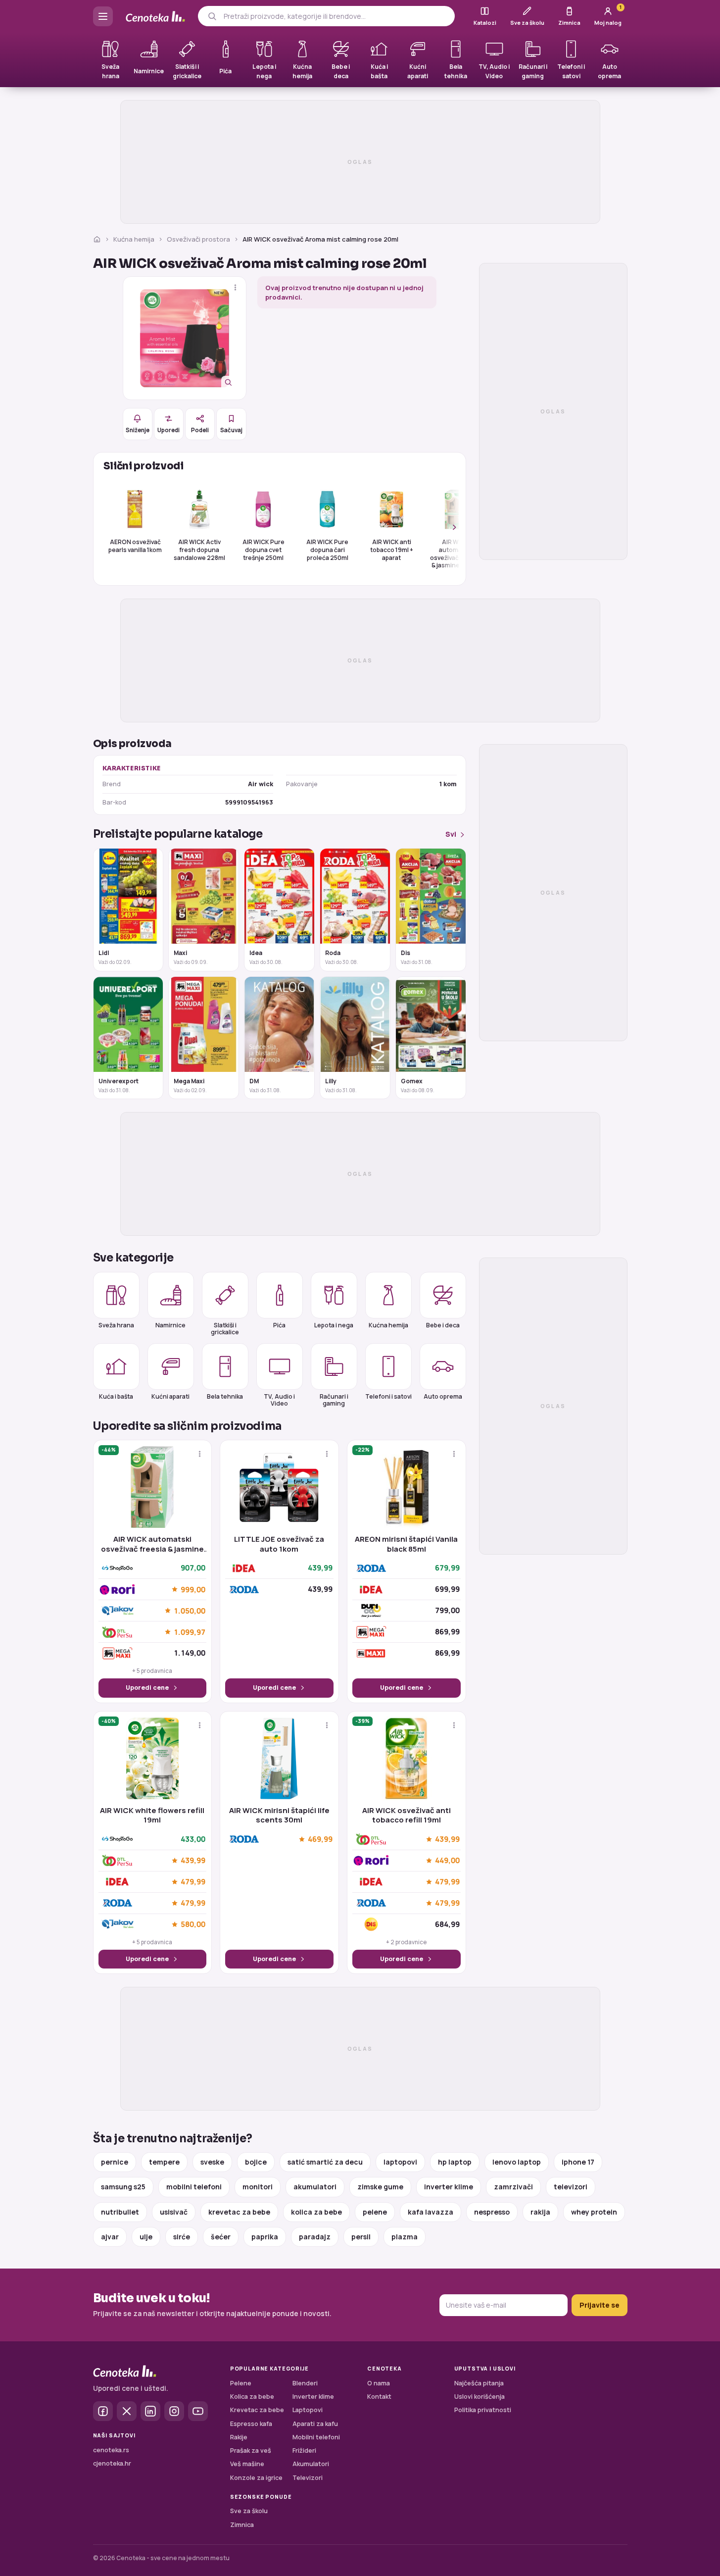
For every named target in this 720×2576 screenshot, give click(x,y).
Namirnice (170, 1325)
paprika (265, 2237)
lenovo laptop (517, 2162)
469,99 (320, 1839)
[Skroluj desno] (449, 527)
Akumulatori (311, 2464)
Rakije (239, 2437)
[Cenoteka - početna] (155, 17)
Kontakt (379, 2397)
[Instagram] (174, 2411)
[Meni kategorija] (103, 16)
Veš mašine (247, 2464)
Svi (451, 834)
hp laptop (455, 2162)
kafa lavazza (431, 2212)
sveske (212, 2162)
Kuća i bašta (116, 1396)
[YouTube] (198, 2411)
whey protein (594, 2212)
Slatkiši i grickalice (225, 1328)
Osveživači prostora (198, 239)
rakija (540, 2212)
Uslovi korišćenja (480, 2397)
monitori (258, 2187)
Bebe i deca (443, 1325)
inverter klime (449, 2187)
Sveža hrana (116, 1325)
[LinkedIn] (150, 2411)
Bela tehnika (225, 1396)
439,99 (193, 1861)
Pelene (241, 2383)
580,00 (193, 1924)
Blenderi (305, 2383)
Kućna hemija (134, 239)
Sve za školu (249, 2511)
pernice (115, 2162)
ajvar (110, 2237)
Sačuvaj (231, 430)
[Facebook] (103, 2411)
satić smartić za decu (325, 2162)
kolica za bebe (316, 2212)
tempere (164, 2162)
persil (361, 2237)
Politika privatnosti (483, 2410)
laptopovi (400, 2162)
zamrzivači (513, 2187)
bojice (256, 2162)
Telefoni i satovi (388, 1396)
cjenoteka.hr (112, 2463)
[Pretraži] (212, 16)
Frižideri (304, 2450)
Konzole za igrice (256, 2478)
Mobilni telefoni (316, 2437)
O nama (379, 2383)
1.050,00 (190, 1611)
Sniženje (138, 430)
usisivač (174, 2212)
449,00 (447, 1861)
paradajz (315, 2237)
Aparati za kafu (315, 2424)
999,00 (193, 1589)
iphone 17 (578, 2162)
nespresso (492, 2212)
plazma (405, 2237)
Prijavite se (600, 2305)
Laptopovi (308, 2410)
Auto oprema (443, 1396)
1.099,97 (190, 1632)
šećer (221, 2237)
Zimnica (242, 2525)
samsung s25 (123, 2187)
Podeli (200, 430)
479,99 (193, 1882)
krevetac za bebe (239, 2212)
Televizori (308, 2478)
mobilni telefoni (194, 2187)
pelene (375, 2212)
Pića (279, 1325)
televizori (571, 2187)
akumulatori (315, 2187)
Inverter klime (313, 2397)
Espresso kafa (251, 2424)
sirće (182, 2237)
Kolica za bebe (252, 2397)
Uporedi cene (147, 1688)
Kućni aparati (170, 1396)
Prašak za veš (251, 2450)
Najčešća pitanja (479, 2383)
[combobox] (335, 16)
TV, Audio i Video (279, 1400)
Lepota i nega (334, 1325)
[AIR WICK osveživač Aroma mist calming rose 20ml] (185, 338)
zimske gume (380, 2187)
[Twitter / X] (127, 2411)
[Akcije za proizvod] (235, 287)
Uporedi (168, 430)
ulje (146, 2237)
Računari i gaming (334, 1400)
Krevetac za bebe (257, 2410)
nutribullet (120, 2212)
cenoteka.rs (111, 2450)
